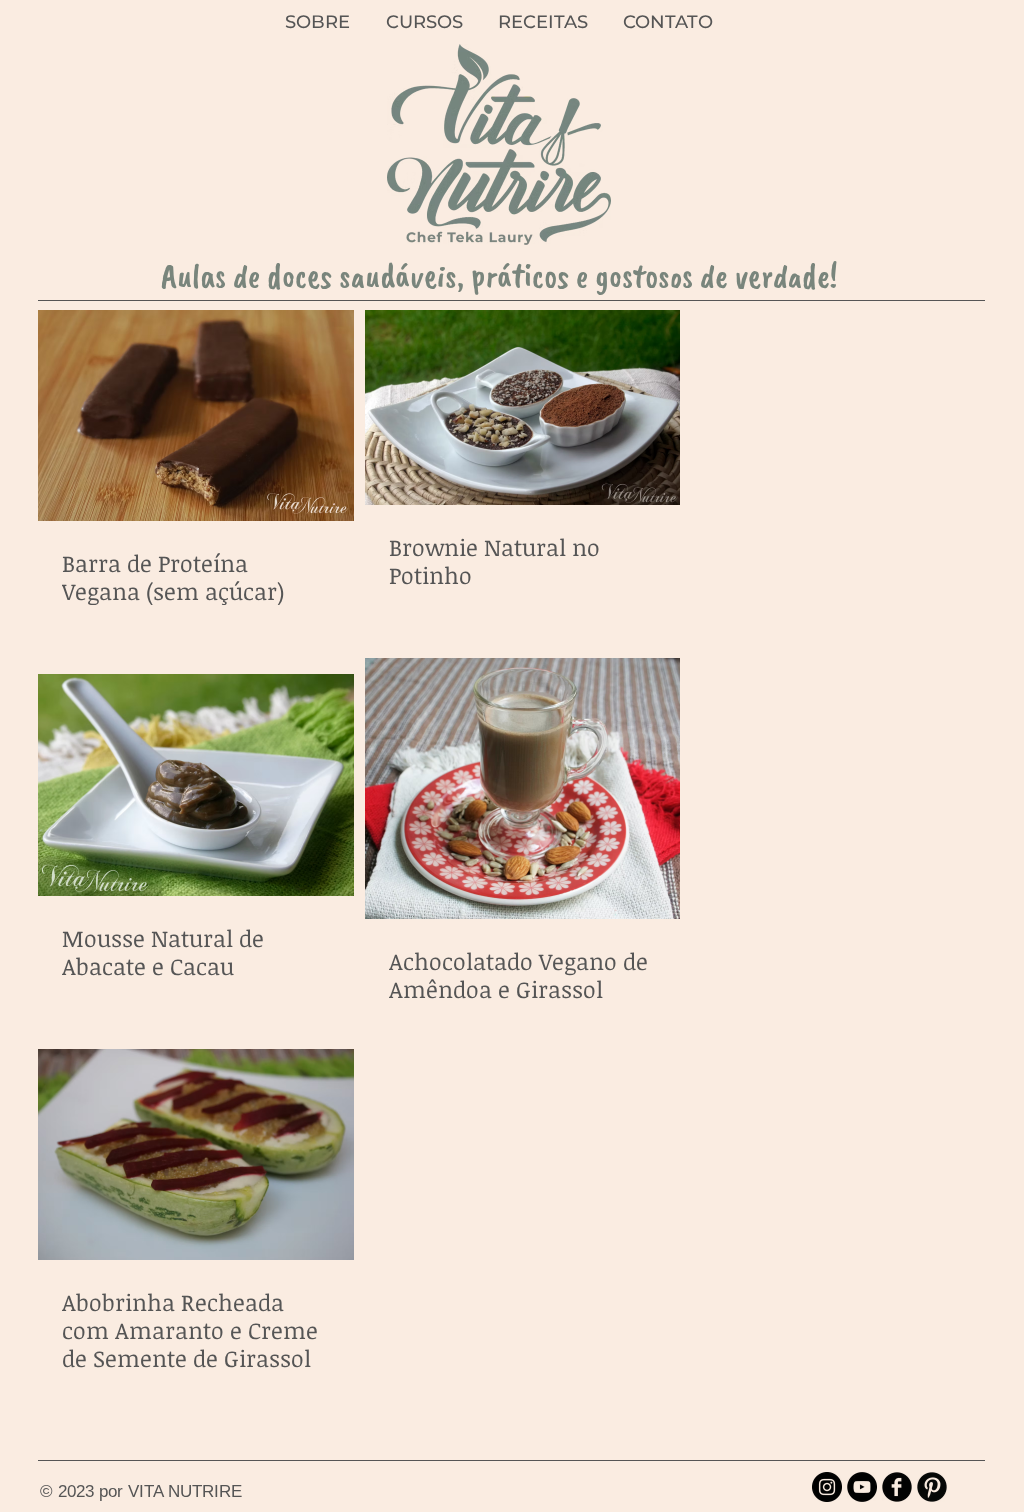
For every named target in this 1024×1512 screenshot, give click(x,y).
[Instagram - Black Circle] (827, 1487)
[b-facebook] (897, 1487)
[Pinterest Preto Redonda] (932, 1487)
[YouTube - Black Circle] (862, 1487)
